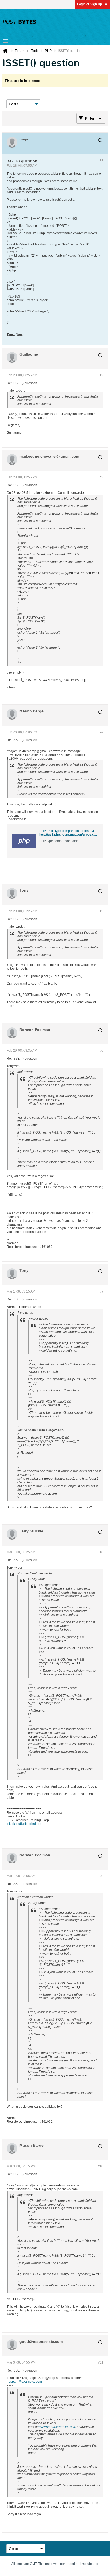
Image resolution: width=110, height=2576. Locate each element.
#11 (101, 2362)
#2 (101, 375)
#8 (101, 1552)
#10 (101, 2166)
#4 (101, 732)
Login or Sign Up (90, 4)
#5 (101, 911)
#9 (101, 1876)
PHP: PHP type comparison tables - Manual (71, 831)
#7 (101, 1291)
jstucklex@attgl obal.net (24, 1824)
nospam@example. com (24, 2382)
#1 (101, 160)
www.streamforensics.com (57, 2427)
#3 (101, 477)
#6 (101, 1051)
